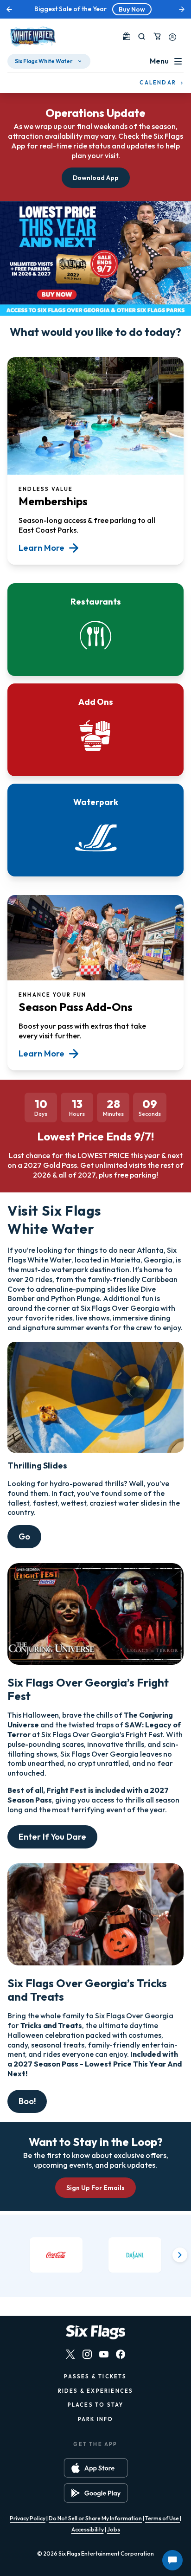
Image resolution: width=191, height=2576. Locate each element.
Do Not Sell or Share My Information (95, 2518)
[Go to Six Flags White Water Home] (32, 36)
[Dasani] (135, 2255)
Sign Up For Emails (95, 2188)
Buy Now (132, 9)
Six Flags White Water (44, 61)
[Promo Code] (127, 36)
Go (24, 1536)
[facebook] (121, 2354)
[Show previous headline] (9, 9)
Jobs (114, 2529)
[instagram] (87, 2354)
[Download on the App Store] (96, 2468)
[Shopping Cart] (157, 36)
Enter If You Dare (52, 1837)
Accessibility (88, 2529)
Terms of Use (162, 2518)
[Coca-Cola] (56, 2255)
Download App (96, 178)
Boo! (27, 2101)
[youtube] (104, 2354)
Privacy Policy (28, 2518)
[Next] (180, 2255)
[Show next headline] (182, 9)
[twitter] (70, 2354)
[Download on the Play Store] (96, 2493)
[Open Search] (142, 36)
